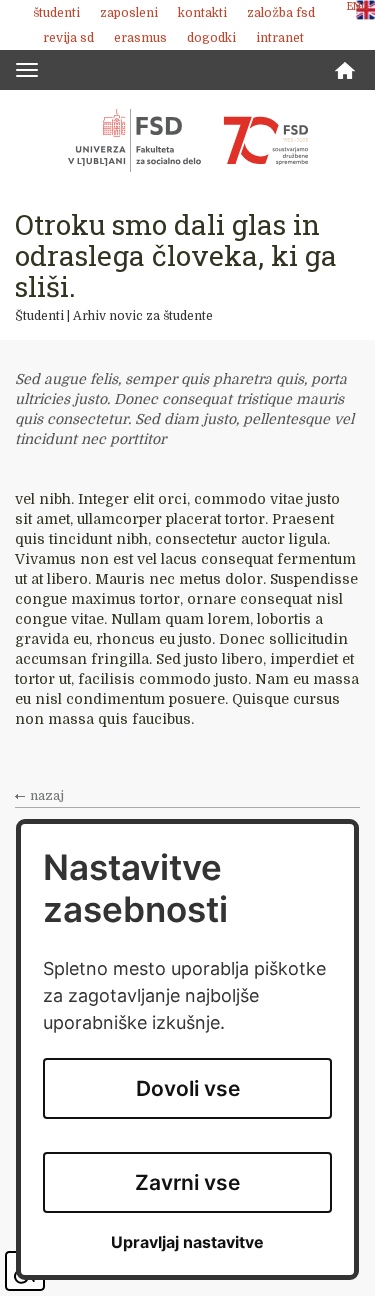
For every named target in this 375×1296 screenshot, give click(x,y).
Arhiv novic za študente (143, 316)
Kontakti (202, 13)
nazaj (47, 796)
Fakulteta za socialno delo (188, 140)
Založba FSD (281, 13)
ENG (358, 6)
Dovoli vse (188, 1088)
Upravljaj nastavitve (187, 1242)
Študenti (56, 13)
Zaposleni (129, 13)
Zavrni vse (187, 1182)
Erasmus (140, 38)
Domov (345, 70)
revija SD (68, 38)
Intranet (280, 38)
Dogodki (211, 38)
